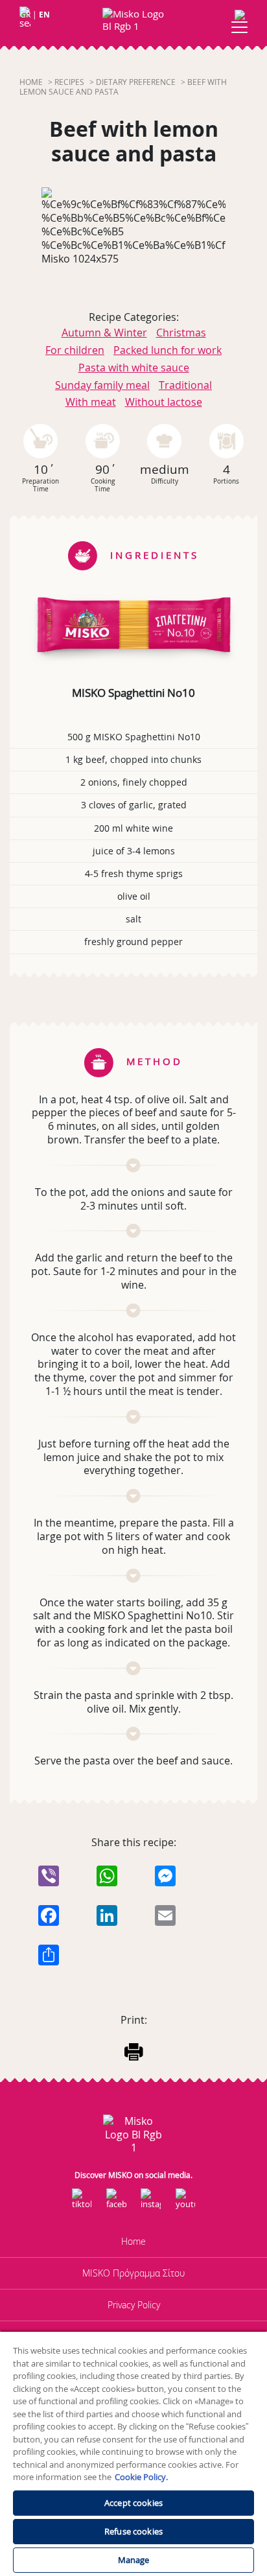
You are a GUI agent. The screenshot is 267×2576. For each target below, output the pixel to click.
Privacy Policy (134, 2305)
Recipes (69, 82)
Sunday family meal (102, 385)
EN (44, 15)
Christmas (181, 333)
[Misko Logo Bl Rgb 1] (133, 20)
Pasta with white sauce (134, 368)
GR (25, 15)
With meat (91, 402)
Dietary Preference (136, 82)
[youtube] (185, 2203)
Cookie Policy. (141, 2477)
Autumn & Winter (104, 333)
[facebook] (116, 2203)
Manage (134, 2560)
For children (75, 350)
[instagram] (151, 2203)
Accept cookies (133, 2503)
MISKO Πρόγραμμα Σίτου (133, 2273)
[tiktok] (82, 2203)
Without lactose (164, 402)
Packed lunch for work (168, 350)
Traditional (185, 385)
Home (31, 82)
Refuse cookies (133, 2531)
